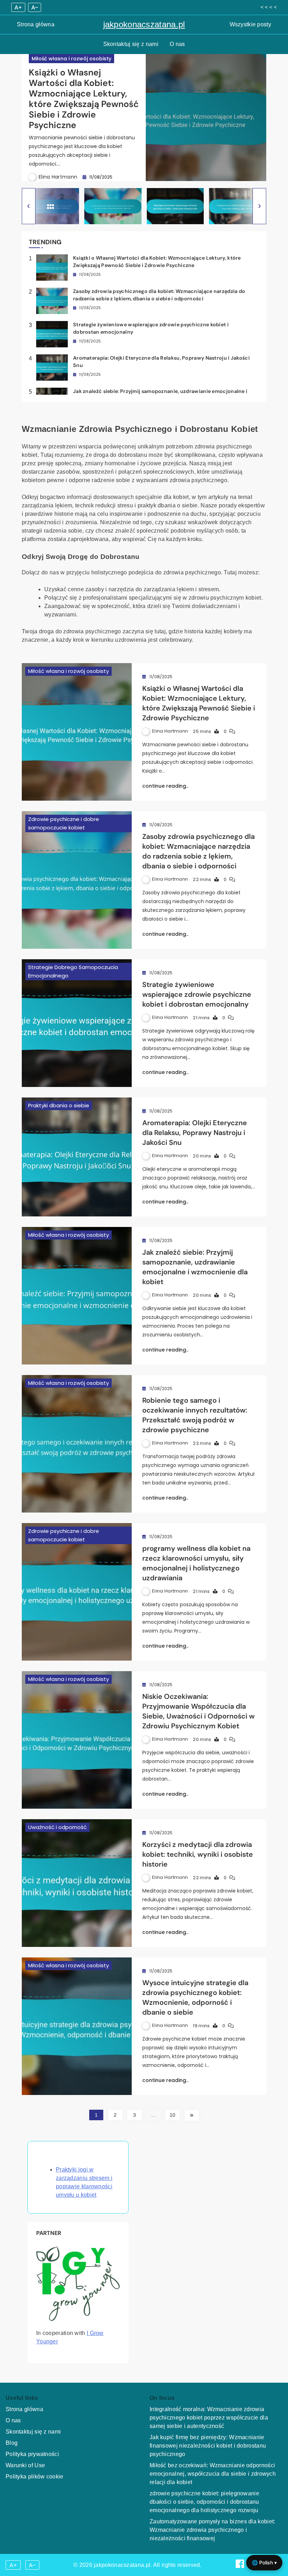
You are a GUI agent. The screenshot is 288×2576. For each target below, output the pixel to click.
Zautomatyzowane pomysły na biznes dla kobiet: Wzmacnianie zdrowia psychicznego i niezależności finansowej (212, 2530)
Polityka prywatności (32, 2454)
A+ (18, 7)
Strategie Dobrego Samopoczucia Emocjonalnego (73, 971)
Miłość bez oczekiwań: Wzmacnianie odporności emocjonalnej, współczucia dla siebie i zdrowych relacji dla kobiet (213, 2474)
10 (173, 2115)
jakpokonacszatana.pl (144, 24)
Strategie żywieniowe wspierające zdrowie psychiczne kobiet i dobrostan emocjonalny (197, 994)
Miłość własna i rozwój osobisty (71, 59)
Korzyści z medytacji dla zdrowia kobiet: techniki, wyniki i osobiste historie (198, 1854)
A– (35, 7)
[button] (29, 206)
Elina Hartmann (58, 177)
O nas (177, 44)
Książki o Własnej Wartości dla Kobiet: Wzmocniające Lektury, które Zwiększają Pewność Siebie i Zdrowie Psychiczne (84, 99)
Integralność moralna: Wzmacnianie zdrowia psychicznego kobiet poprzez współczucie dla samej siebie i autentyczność (209, 2418)
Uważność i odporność (57, 1827)
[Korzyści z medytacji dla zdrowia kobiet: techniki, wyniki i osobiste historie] (77, 1883)
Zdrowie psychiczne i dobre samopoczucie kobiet (64, 823)
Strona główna (36, 24)
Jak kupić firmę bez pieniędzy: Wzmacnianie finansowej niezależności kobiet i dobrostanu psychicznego (208, 2446)
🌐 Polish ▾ (264, 2562)
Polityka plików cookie (35, 2477)
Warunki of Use (25, 2465)
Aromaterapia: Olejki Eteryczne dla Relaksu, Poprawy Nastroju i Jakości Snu (195, 1133)
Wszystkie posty (251, 24)
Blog (12, 2443)
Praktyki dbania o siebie (59, 1105)
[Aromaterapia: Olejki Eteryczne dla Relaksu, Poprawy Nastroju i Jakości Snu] (77, 1157)
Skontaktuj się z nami (131, 44)
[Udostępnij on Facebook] (241, 2566)
